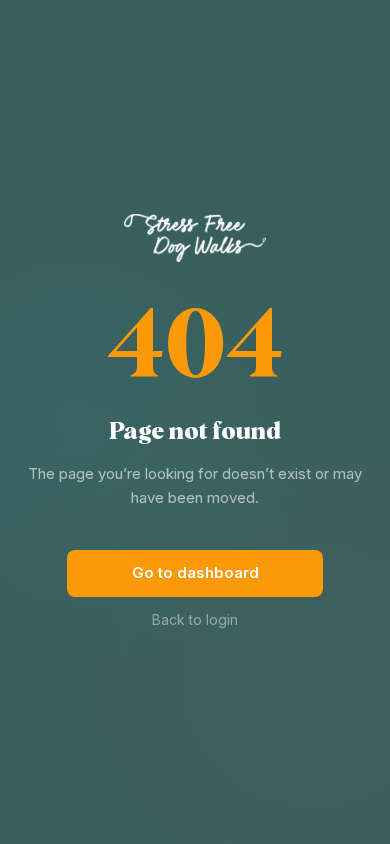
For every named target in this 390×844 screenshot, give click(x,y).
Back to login (195, 619)
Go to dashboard (195, 572)
